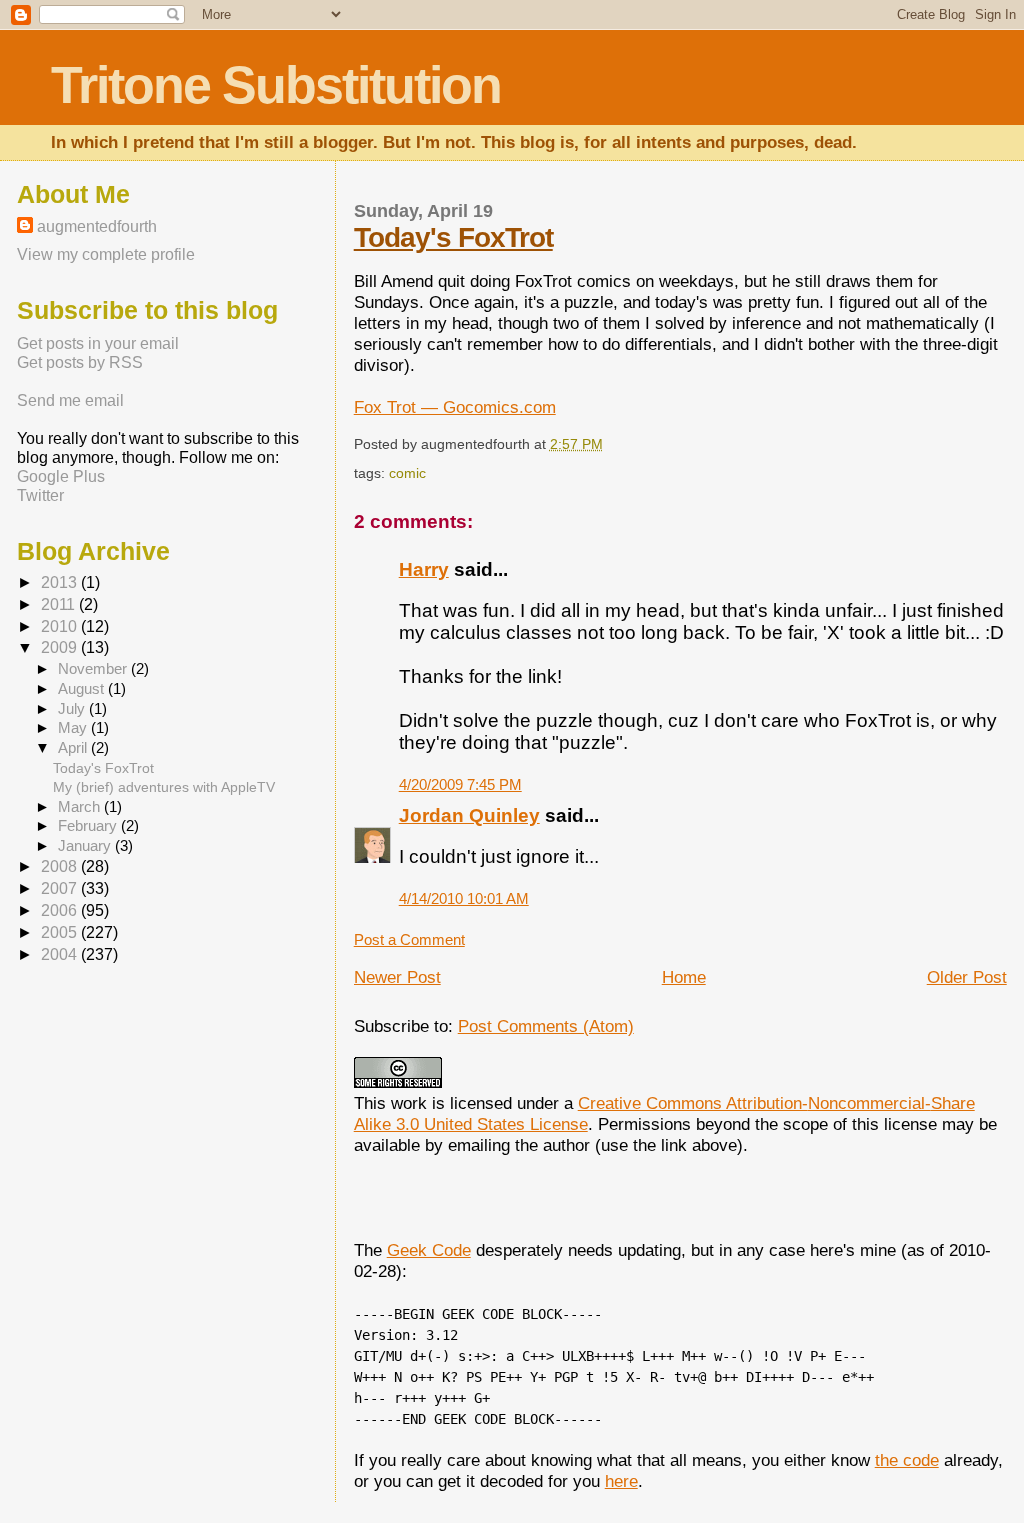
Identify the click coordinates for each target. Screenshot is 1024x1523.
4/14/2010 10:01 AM (464, 898)
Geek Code (429, 1250)
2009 (61, 647)
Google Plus (61, 476)
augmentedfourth (97, 226)
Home (684, 977)
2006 (61, 910)
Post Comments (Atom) (546, 1026)
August (83, 689)
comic (407, 473)
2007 (61, 888)
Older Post (967, 977)
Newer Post (397, 977)
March (81, 807)
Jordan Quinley (469, 815)
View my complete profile (106, 254)
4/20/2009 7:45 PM (460, 784)
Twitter (40, 495)
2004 (61, 954)
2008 (61, 866)
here (621, 1481)
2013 (61, 582)
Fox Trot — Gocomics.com (455, 407)
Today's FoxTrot (453, 237)
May (74, 728)
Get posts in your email (98, 343)
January (86, 846)
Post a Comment (409, 939)
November (94, 669)
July (73, 709)
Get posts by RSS (80, 362)
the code (907, 1460)
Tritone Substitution (276, 85)
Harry (424, 569)
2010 (61, 626)
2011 (60, 604)
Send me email (70, 400)
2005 (61, 932)
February (89, 826)
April (74, 748)
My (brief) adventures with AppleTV (164, 787)
